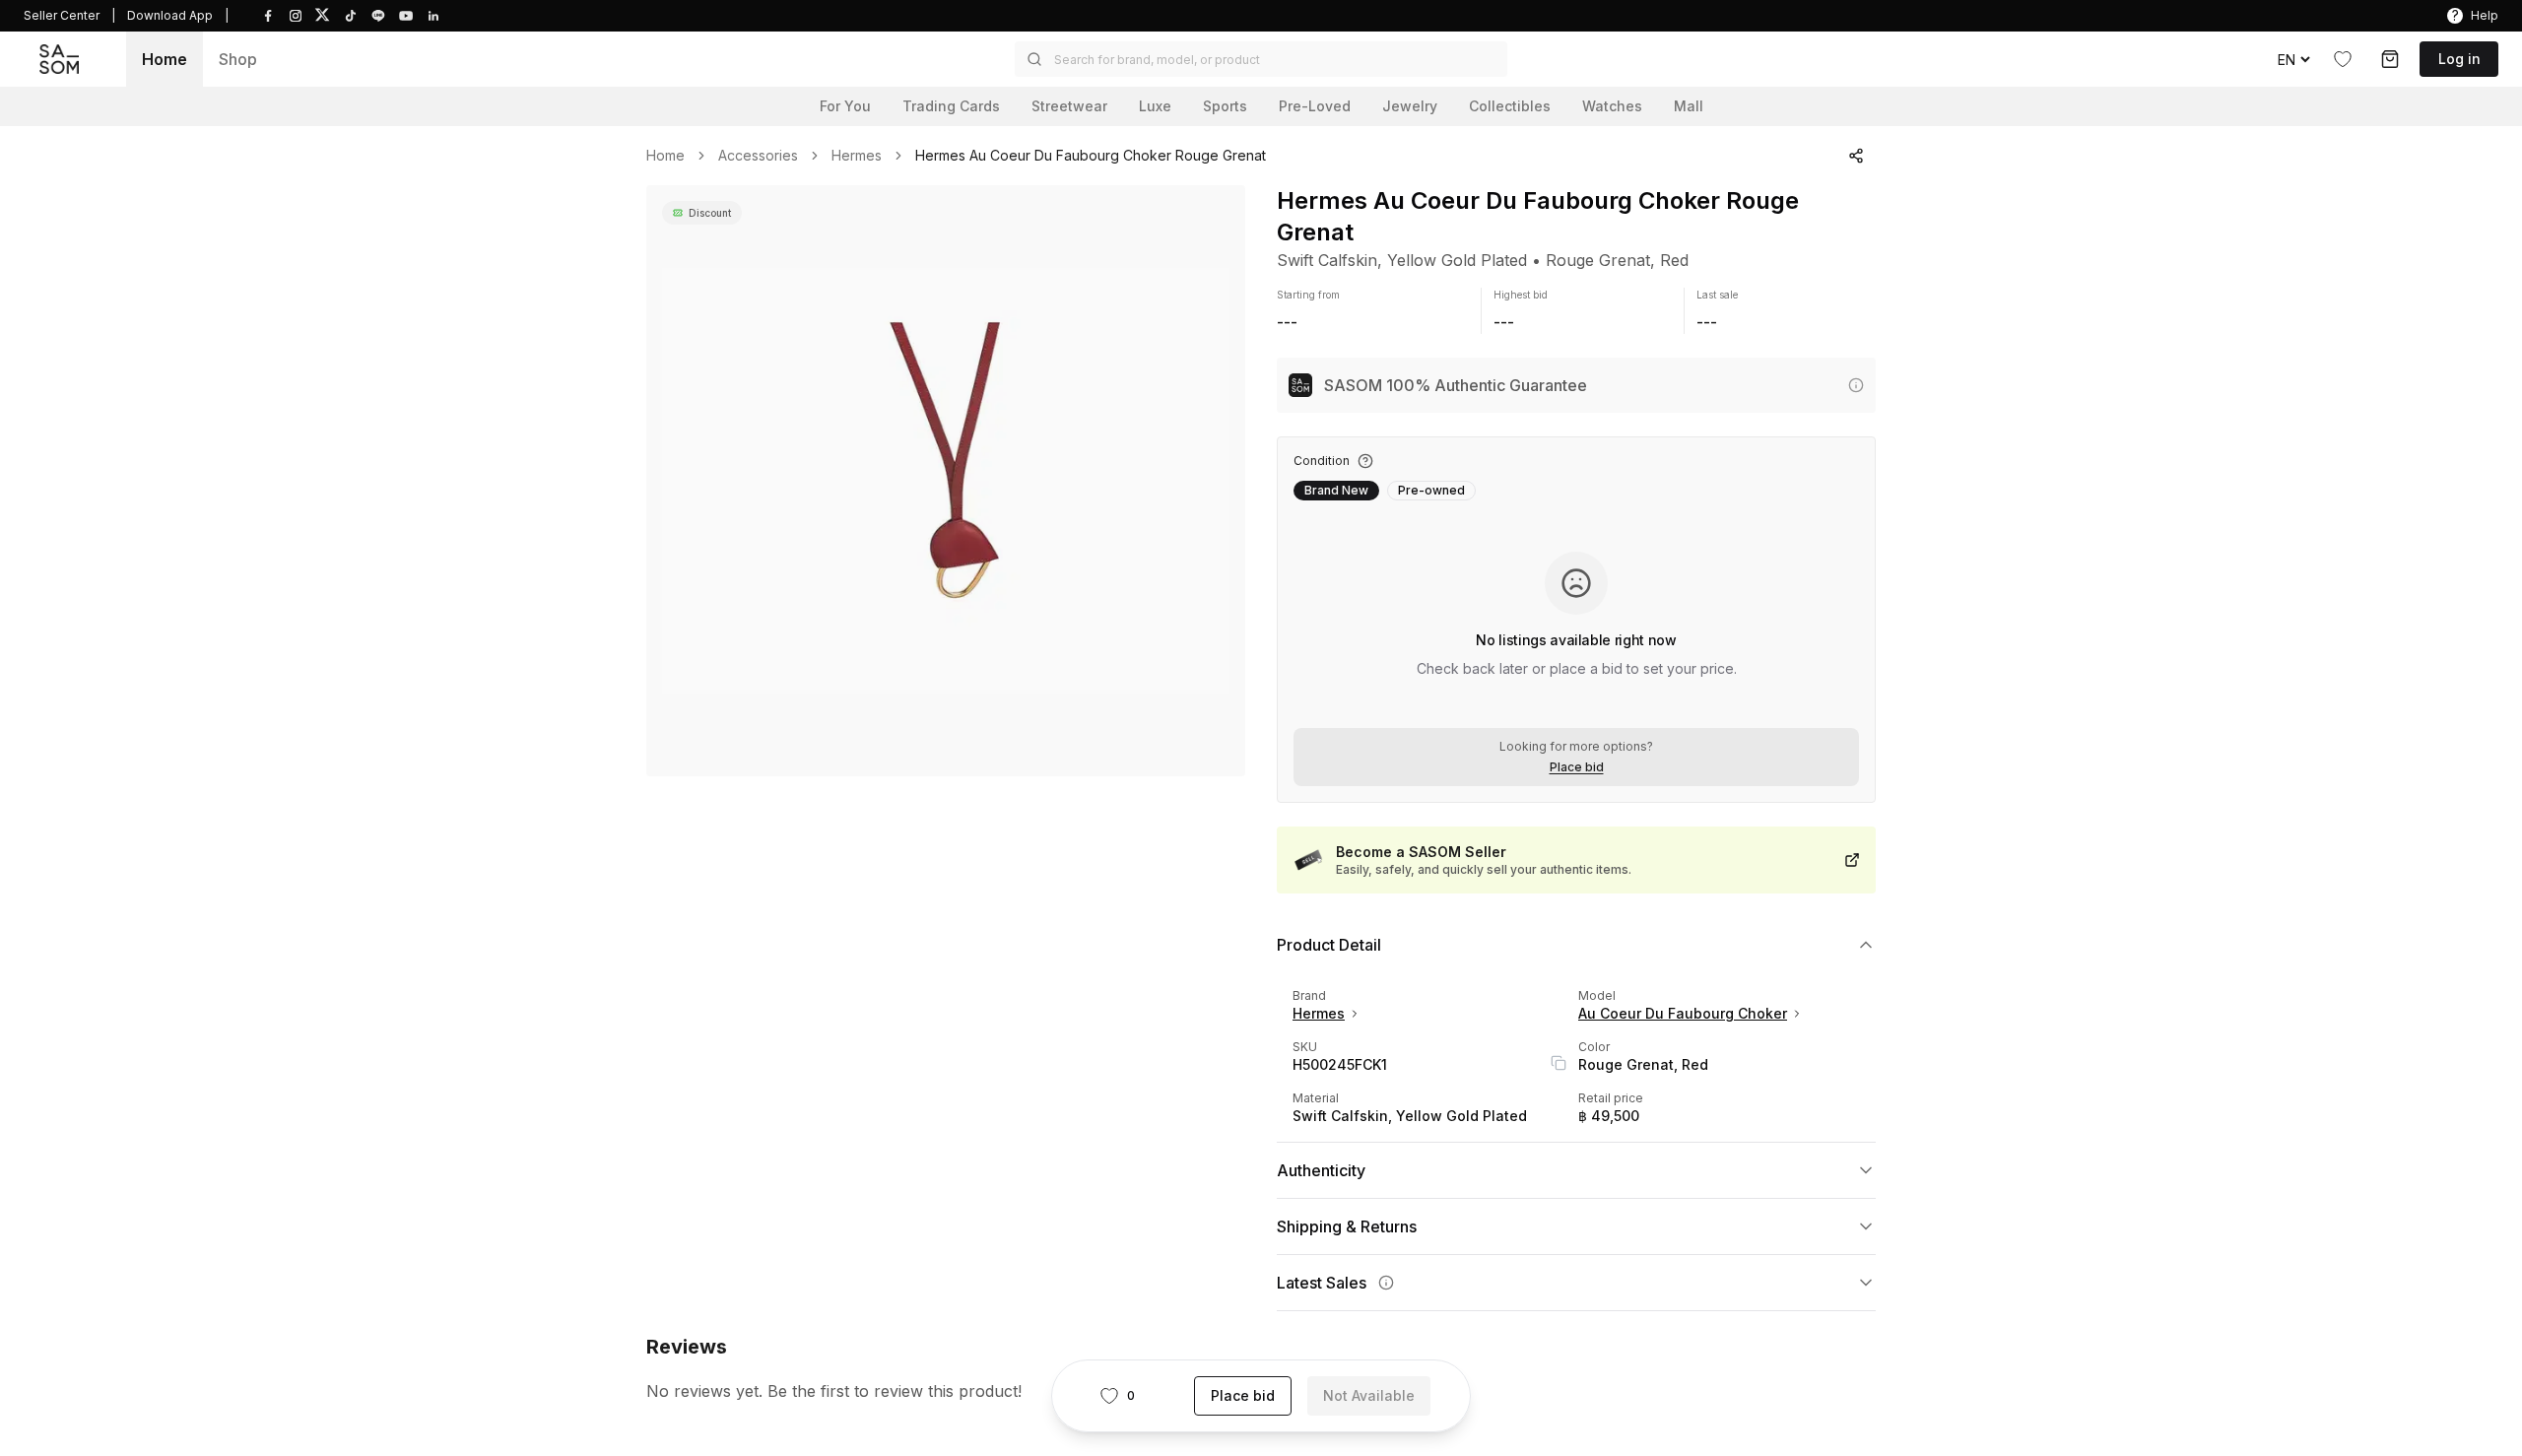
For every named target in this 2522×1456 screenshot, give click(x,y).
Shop (238, 59)
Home (165, 59)
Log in (2459, 59)
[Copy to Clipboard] (1559, 1063)
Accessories (758, 156)
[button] (1261, 59)
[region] (946, 481)
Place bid (1577, 767)
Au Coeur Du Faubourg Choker (1683, 1013)
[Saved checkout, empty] (2390, 59)
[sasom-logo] (59, 60)
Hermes (857, 156)
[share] (1856, 156)
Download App (170, 15)
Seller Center (62, 15)
